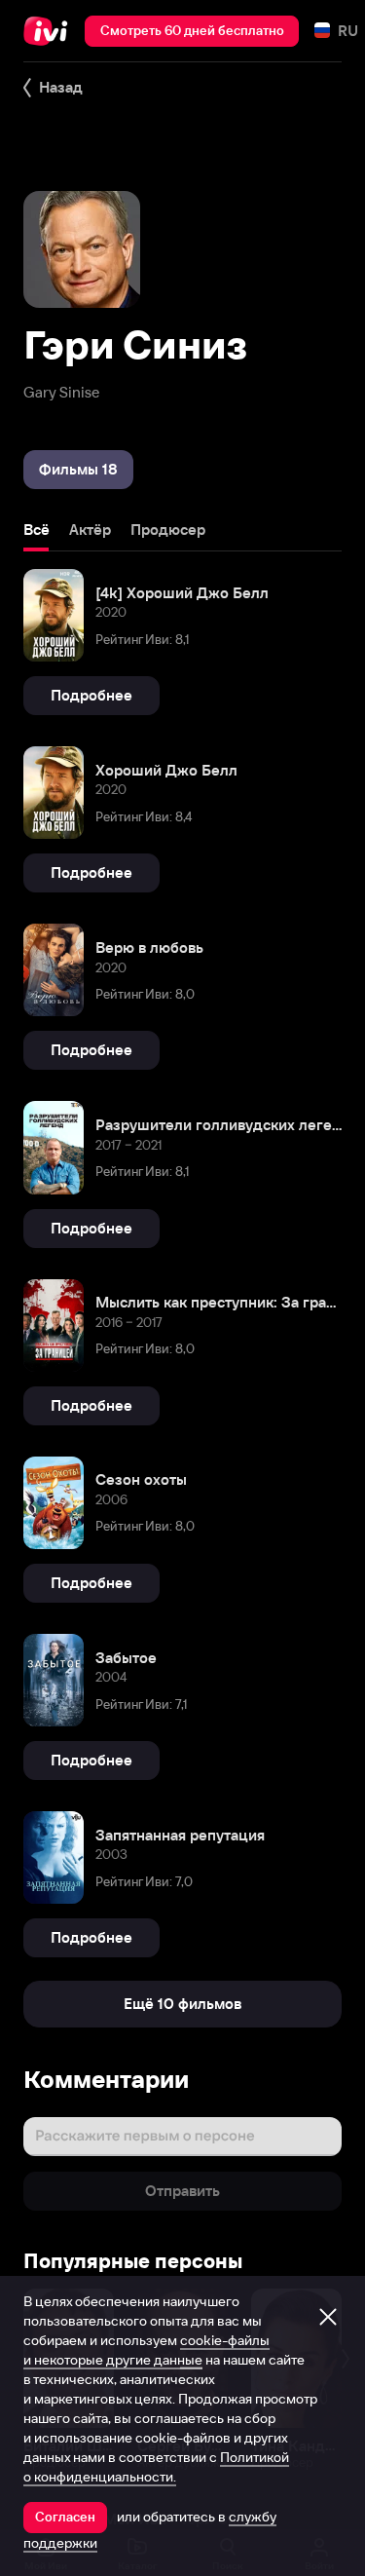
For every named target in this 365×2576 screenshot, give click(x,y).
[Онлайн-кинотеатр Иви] (50, 31)
